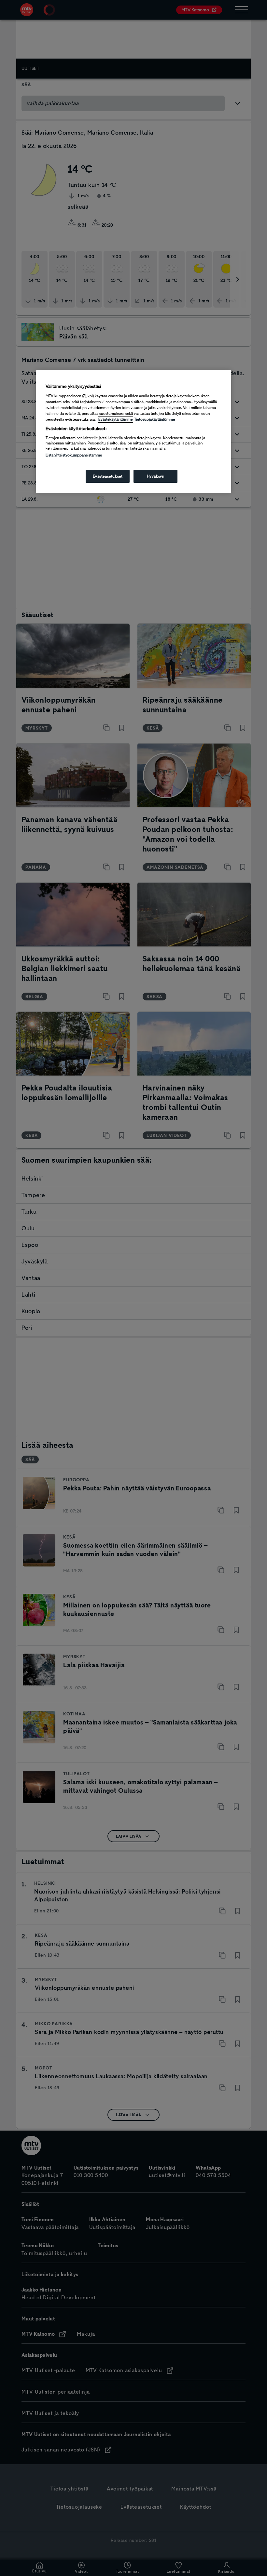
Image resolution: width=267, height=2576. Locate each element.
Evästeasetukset (108, 476)
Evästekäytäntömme (115, 419)
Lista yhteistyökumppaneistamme (74, 455)
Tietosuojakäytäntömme (155, 419)
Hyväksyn (156, 476)
